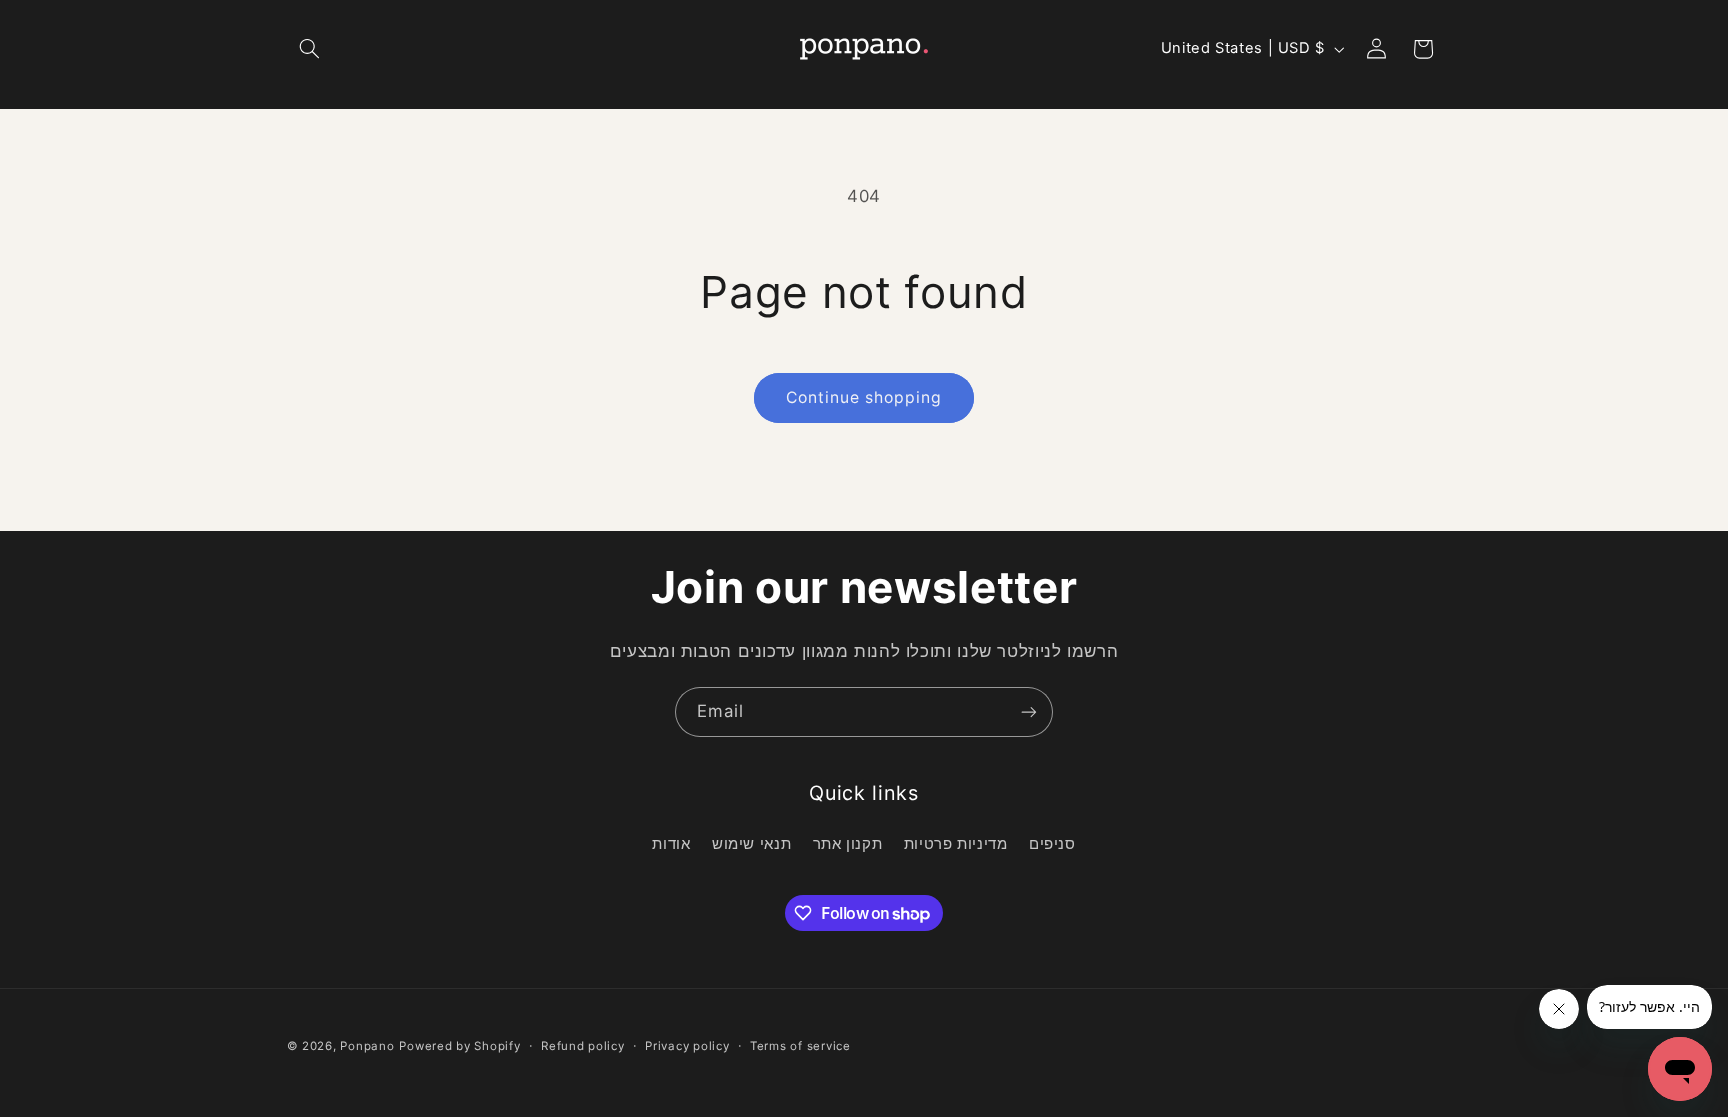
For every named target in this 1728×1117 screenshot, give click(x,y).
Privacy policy (687, 1046)
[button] (310, 49)
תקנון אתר (848, 844)
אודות (671, 844)
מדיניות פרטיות (956, 844)
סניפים (1052, 844)
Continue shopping (864, 397)
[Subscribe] (1029, 711)
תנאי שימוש (751, 844)
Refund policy (583, 1046)
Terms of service (800, 1046)
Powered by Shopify (459, 1046)
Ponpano (367, 1046)
